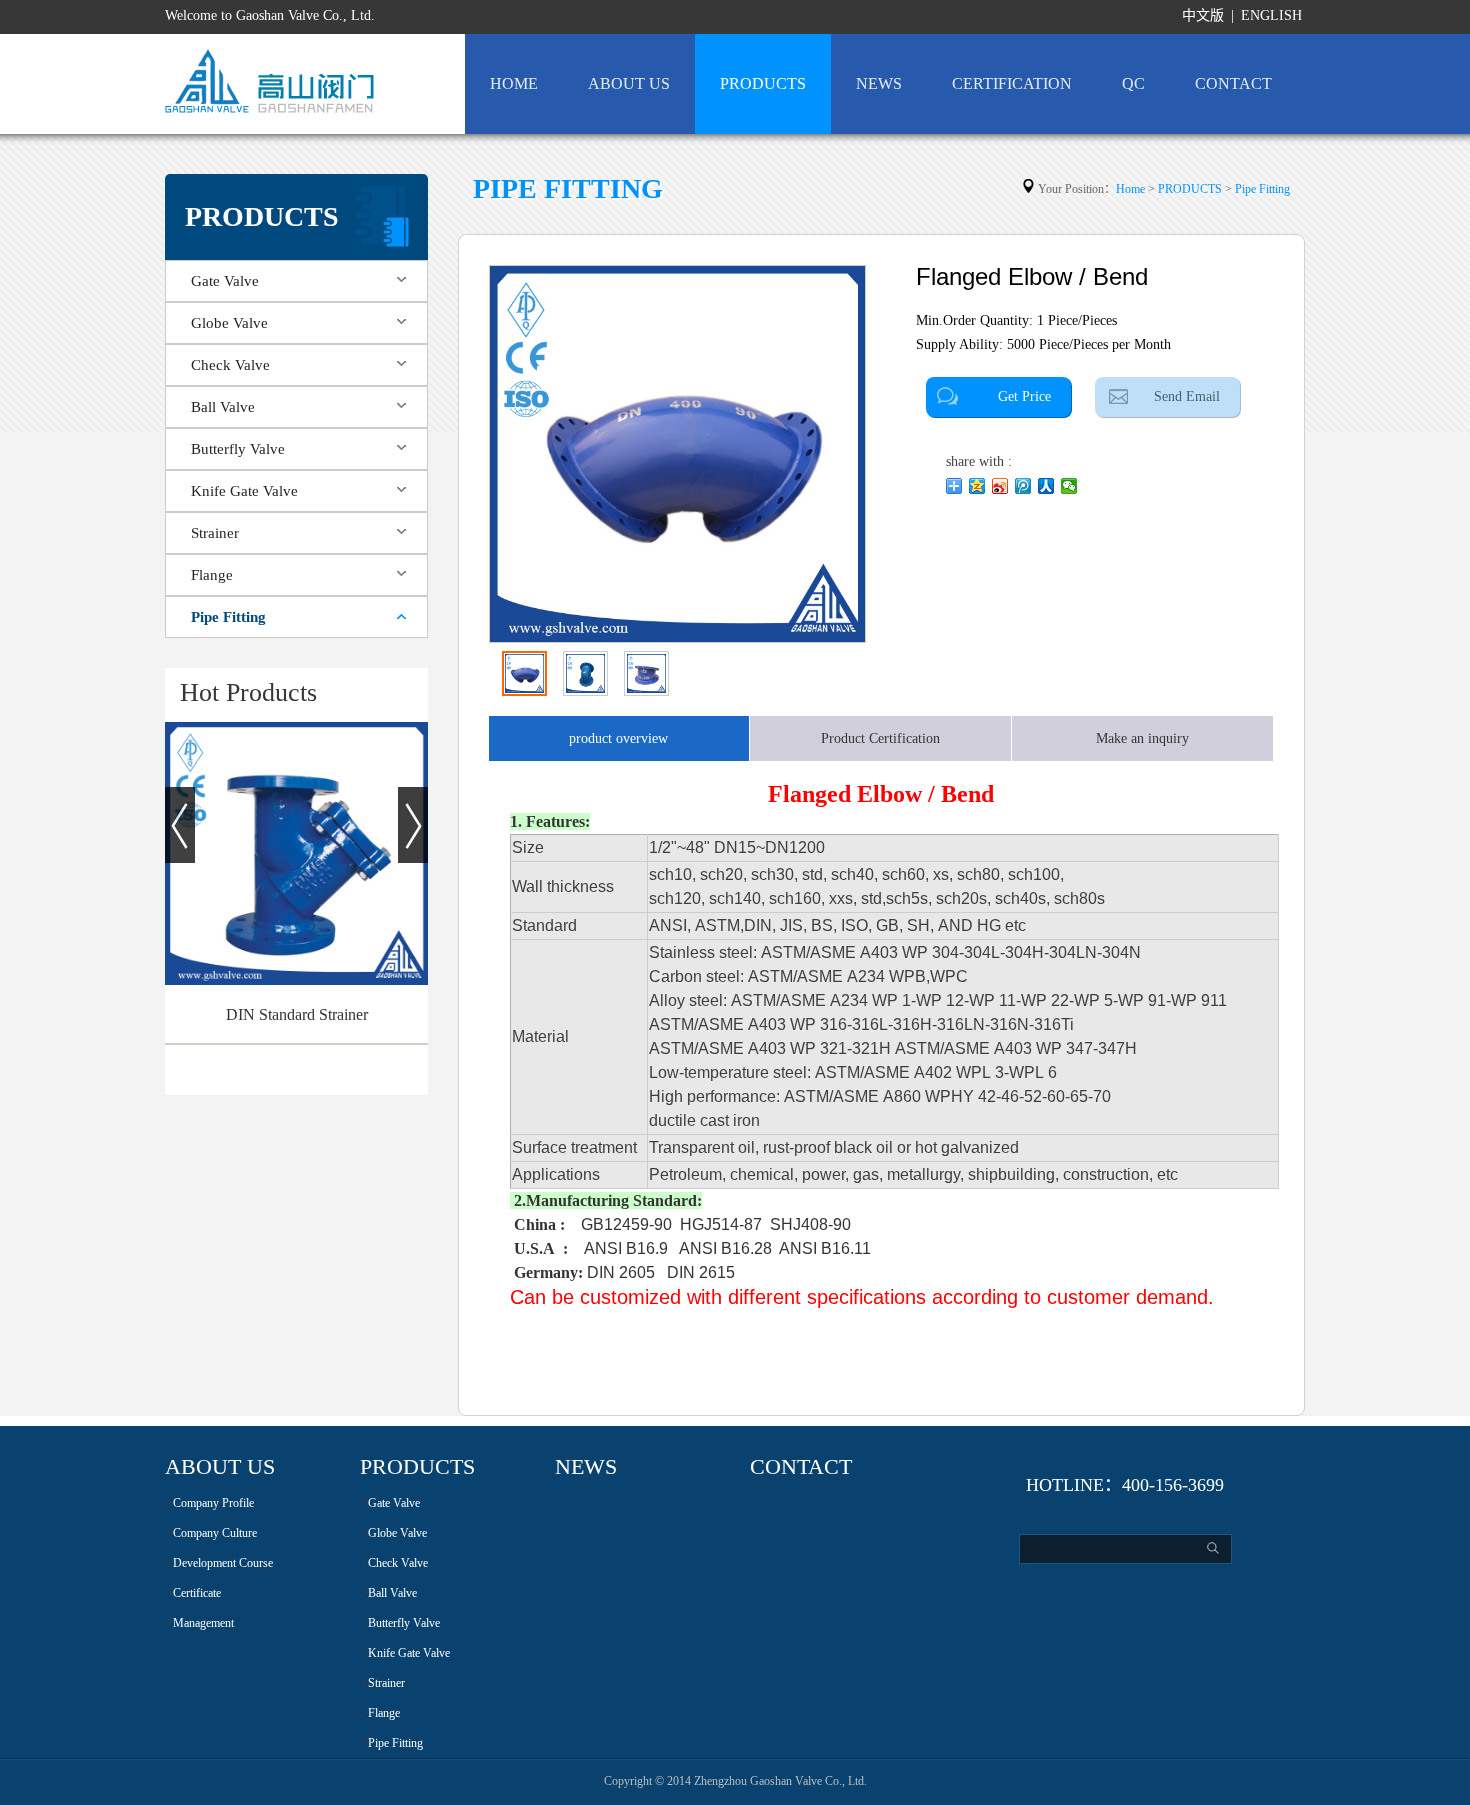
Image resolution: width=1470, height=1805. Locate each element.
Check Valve (230, 365)
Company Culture (215, 1533)
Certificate (197, 1593)
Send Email (1187, 396)
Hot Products (248, 692)
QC (1133, 83)
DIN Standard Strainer (297, 1014)
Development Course (223, 1563)
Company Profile (213, 1503)
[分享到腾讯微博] (1023, 486)
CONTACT (1233, 83)
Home (1130, 189)
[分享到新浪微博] (1000, 486)
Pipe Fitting (228, 617)
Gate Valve (225, 281)
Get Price (1024, 396)
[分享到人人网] (1046, 486)
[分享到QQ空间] (977, 486)
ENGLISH (1271, 15)
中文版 (1203, 15)
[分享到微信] (1069, 486)
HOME (514, 83)
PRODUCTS (763, 83)
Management (203, 1623)
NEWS (879, 83)
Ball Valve (223, 407)
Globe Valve (229, 323)
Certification (1012, 83)
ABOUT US (629, 83)
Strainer (215, 533)
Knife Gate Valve (244, 491)
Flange (212, 575)
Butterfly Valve (238, 449)
